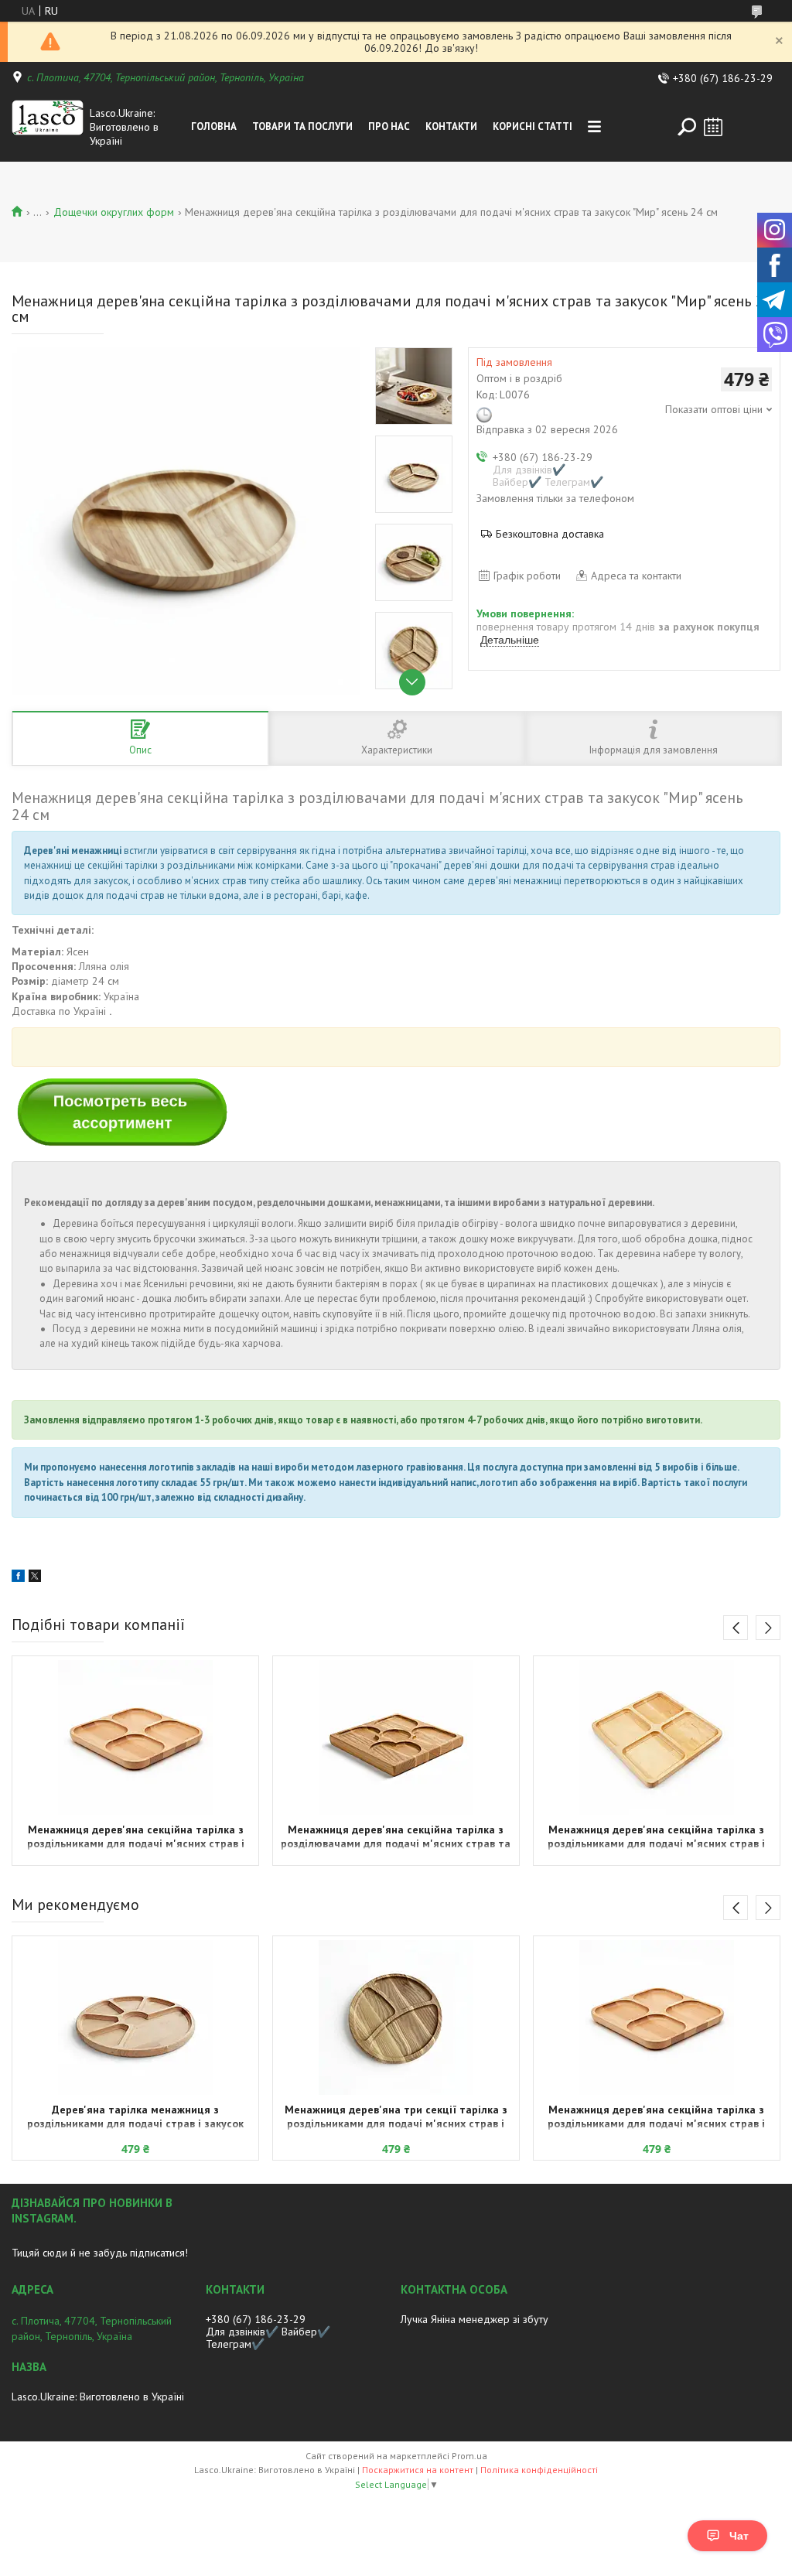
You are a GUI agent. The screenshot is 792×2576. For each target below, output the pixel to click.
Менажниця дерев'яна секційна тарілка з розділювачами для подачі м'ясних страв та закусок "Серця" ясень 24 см (396, 1838)
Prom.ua (469, 2456)
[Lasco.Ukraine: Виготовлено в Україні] (48, 127)
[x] (35, 1578)
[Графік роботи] (713, 127)
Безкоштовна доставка (550, 534)
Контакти (451, 126)
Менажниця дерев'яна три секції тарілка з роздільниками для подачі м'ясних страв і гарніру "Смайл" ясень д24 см (396, 2118)
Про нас (389, 126)
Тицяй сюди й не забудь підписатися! (100, 2253)
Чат (739, 2536)
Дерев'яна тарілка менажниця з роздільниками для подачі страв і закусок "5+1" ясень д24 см (135, 2118)
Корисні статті (533, 126)
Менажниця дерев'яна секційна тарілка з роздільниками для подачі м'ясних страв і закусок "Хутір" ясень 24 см (136, 1838)
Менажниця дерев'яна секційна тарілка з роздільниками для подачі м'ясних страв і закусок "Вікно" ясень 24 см (656, 1838)
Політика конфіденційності (539, 2470)
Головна (214, 126)
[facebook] (18, 1578)
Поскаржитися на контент (418, 2470)
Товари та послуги (302, 126)
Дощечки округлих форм (114, 212)
